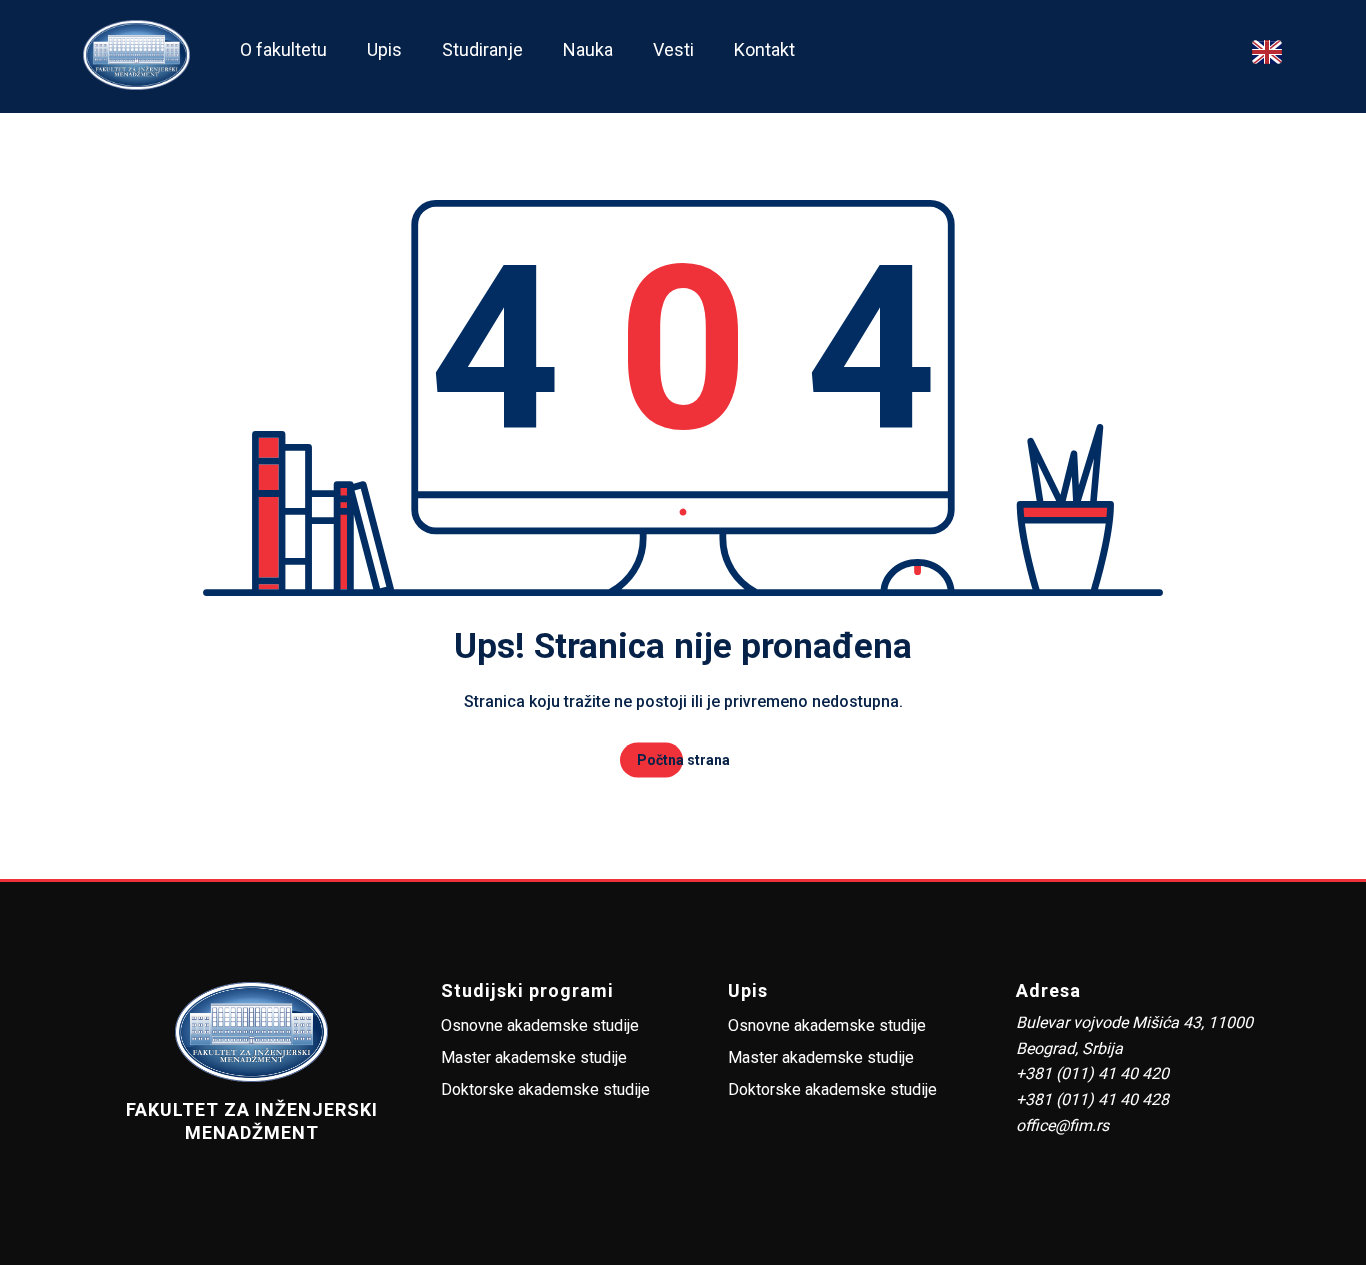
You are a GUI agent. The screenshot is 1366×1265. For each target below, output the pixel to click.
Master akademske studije (534, 1057)
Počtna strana (683, 760)
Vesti (673, 49)
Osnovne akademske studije (540, 1025)
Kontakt (764, 49)
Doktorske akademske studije (545, 1089)
